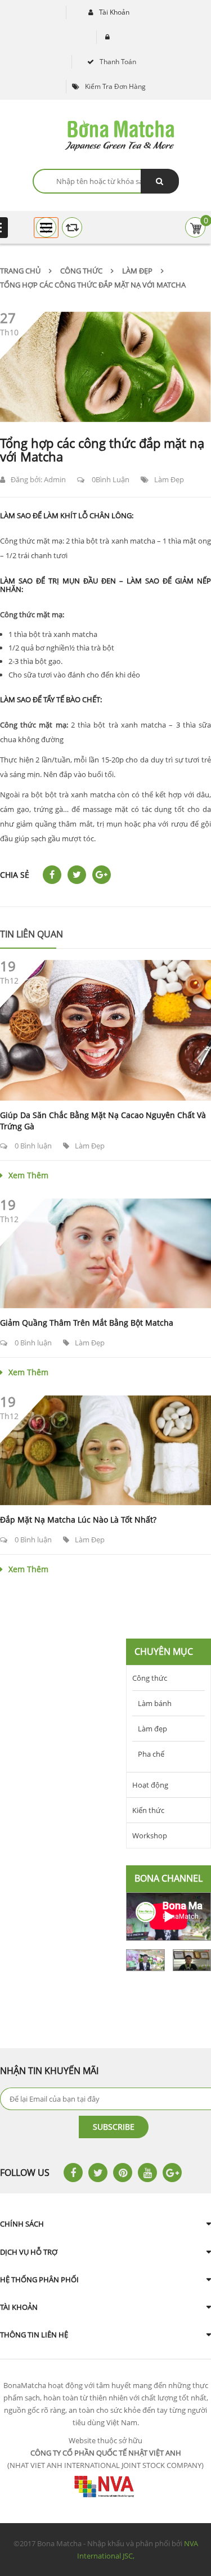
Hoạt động (150, 1785)
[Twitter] (98, 2173)
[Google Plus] (172, 2173)
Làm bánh (155, 1703)
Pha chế (151, 1754)
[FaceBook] (73, 2173)
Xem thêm (28, 1175)
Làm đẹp (137, 271)
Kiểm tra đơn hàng (115, 86)
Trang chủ (20, 271)
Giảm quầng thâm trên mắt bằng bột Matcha (87, 1323)
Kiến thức (148, 1810)
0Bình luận (110, 479)
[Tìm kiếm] (160, 181)
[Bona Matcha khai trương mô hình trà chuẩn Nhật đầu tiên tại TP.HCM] (145, 1960)
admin (55, 479)
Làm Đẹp (169, 479)
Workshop (150, 1835)
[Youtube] (147, 2173)
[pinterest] (123, 2173)
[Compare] (72, 227)
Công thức (81, 271)
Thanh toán (118, 62)
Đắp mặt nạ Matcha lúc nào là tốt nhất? (78, 1520)
